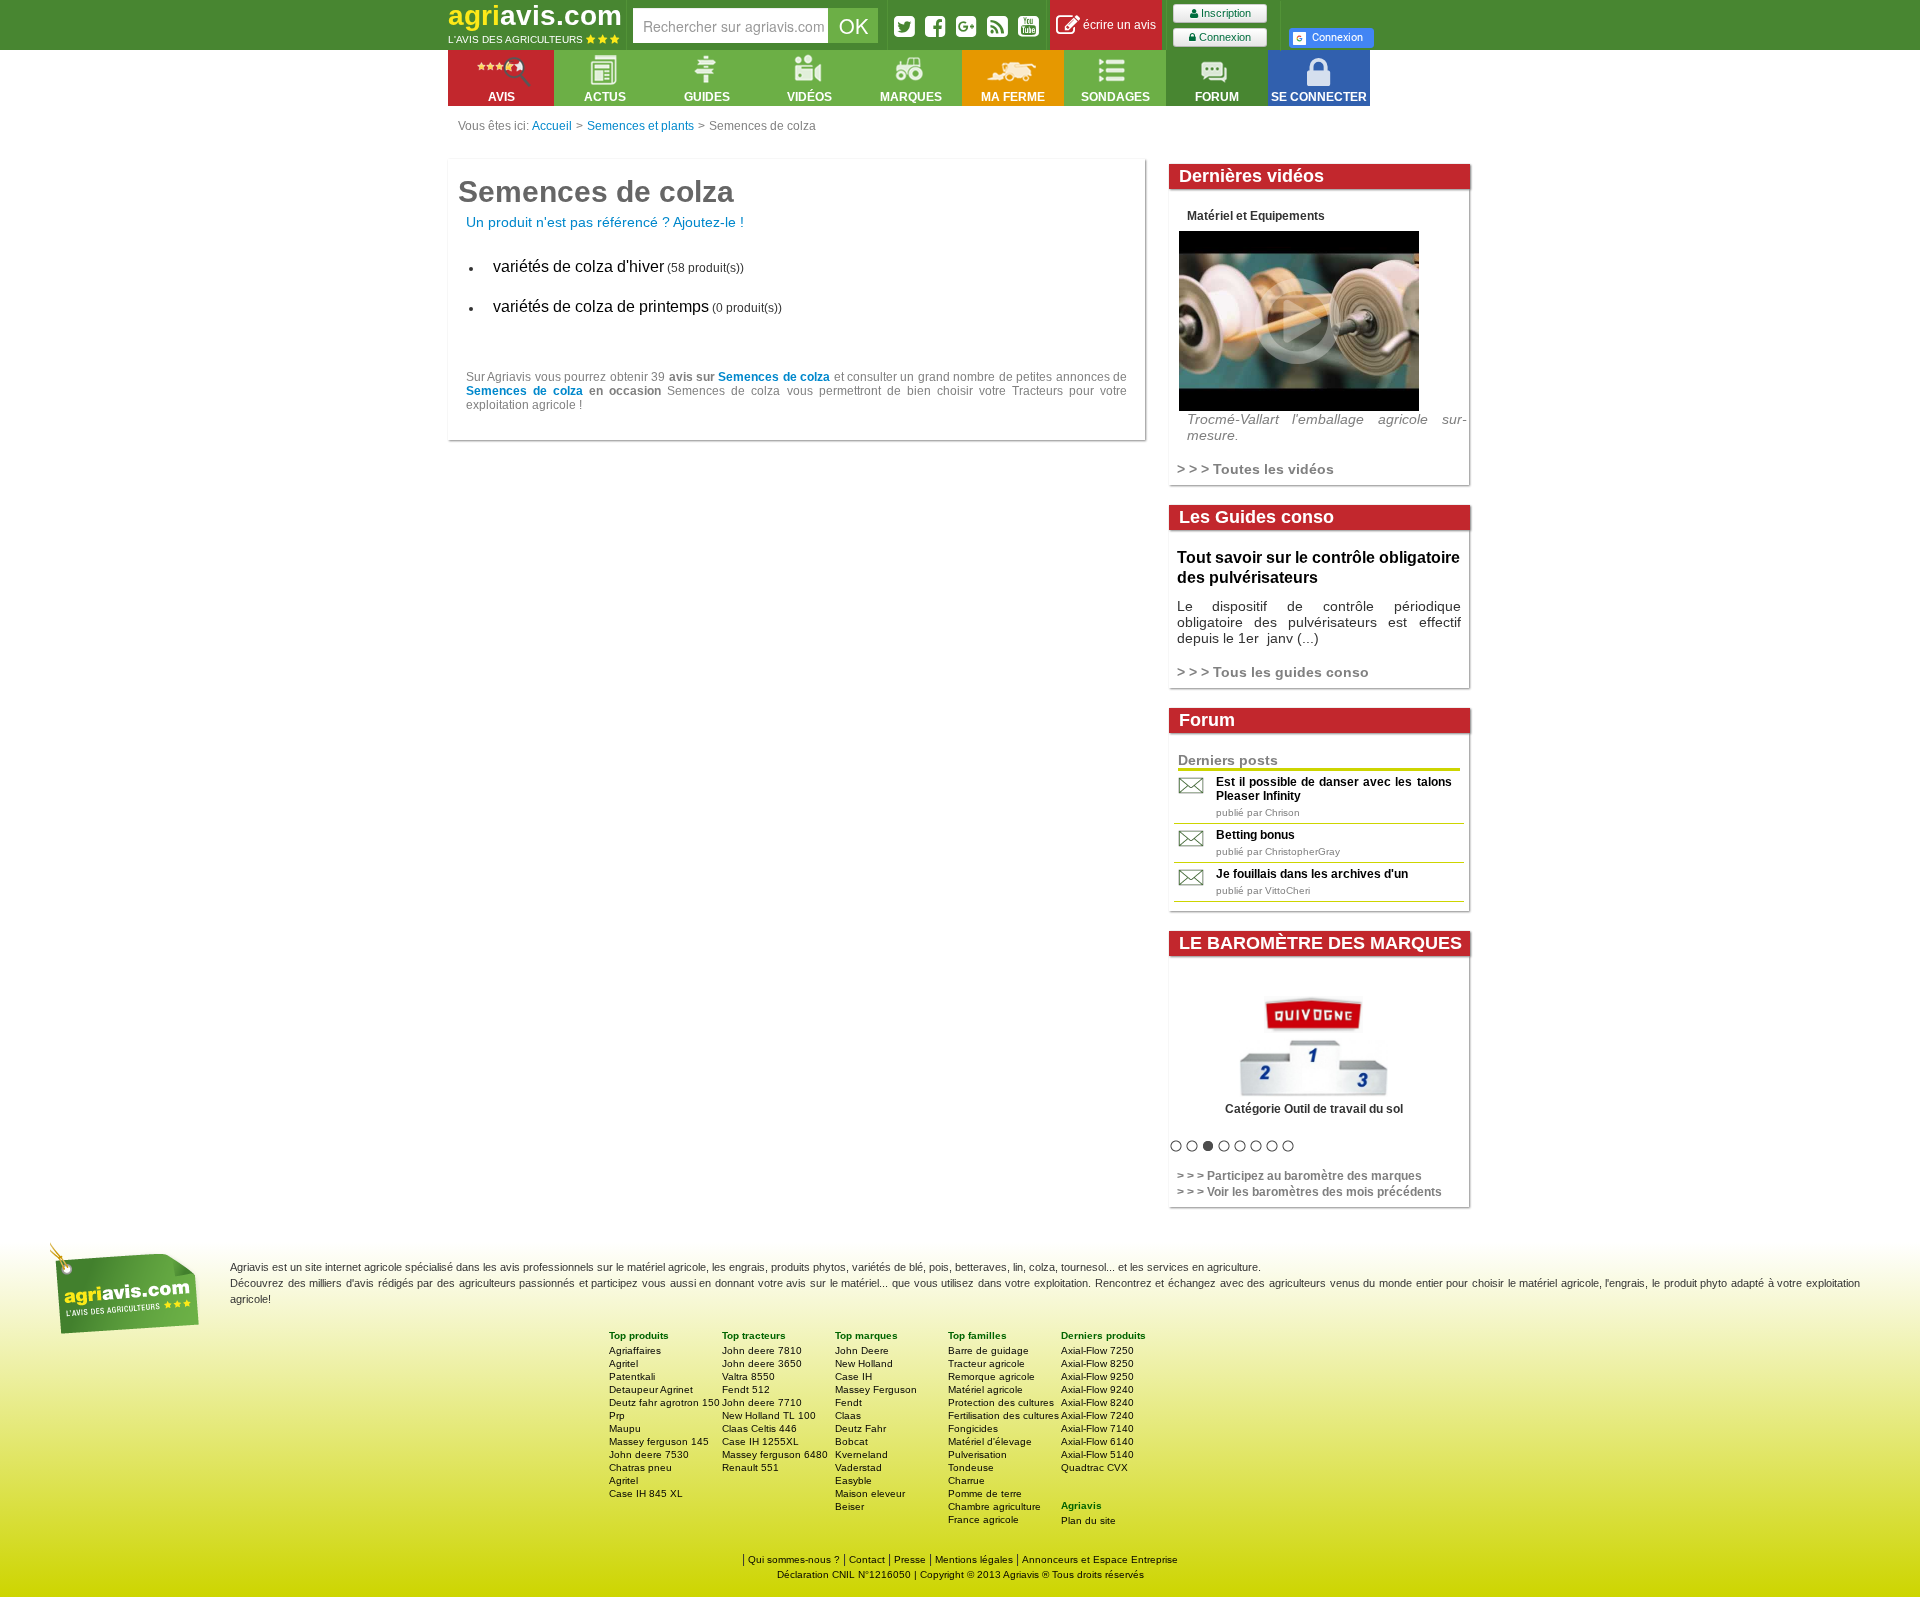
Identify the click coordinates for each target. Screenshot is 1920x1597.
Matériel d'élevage (990, 1441)
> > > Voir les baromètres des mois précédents (1309, 1192)
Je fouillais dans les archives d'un (1312, 874)
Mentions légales (974, 1559)
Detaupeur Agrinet (651, 1389)
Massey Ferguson (876, 1389)
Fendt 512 (746, 1389)
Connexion (1223, 37)
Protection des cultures (1001, 1402)
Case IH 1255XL (760, 1441)
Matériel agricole (985, 1389)
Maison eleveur (870, 1493)
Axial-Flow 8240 (1097, 1402)
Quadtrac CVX (1094, 1467)
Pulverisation (977, 1454)
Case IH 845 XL (646, 1493)
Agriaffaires (635, 1350)
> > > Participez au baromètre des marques (1299, 1176)
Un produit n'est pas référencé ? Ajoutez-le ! (605, 222)
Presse (910, 1559)
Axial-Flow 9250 (1097, 1376)
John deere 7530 (649, 1454)
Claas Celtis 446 (759, 1428)
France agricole (983, 1519)
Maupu (625, 1428)
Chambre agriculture (994, 1506)
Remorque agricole (991, 1376)
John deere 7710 (762, 1402)
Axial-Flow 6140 (1097, 1441)
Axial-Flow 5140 (1097, 1454)
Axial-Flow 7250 (1097, 1350)
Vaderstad (858, 1467)
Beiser (849, 1506)
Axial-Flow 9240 (1097, 1389)
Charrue (966, 1480)
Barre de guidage (988, 1350)
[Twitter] (904, 26)
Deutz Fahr (860, 1428)
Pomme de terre (985, 1493)
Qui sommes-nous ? (794, 1559)
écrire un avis (1118, 25)
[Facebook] (935, 26)
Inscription (1224, 13)
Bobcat (851, 1441)
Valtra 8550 (748, 1376)
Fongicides (973, 1428)
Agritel (623, 1363)
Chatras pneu (640, 1467)
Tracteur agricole (986, 1363)
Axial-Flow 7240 (1097, 1415)
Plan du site (1088, 1520)
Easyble (853, 1480)
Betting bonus (1255, 835)
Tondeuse (971, 1467)
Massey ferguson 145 (659, 1441)
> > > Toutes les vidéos (1255, 469)
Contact (867, 1559)
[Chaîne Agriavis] (1028, 26)
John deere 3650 (762, 1363)
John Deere (862, 1350)
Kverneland (861, 1454)
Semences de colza (774, 377)
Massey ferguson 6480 (775, 1454)
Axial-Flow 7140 (1097, 1428)
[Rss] (997, 26)
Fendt (848, 1402)
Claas (848, 1415)
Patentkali (632, 1376)
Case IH (853, 1376)
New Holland (864, 1363)
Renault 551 (750, 1467)
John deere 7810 (762, 1350)
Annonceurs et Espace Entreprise (1100, 1559)
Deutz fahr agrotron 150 (664, 1402)
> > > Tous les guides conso (1273, 672)
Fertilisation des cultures (1003, 1415)
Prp (617, 1415)
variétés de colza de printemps (601, 306)
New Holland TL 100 (769, 1415)
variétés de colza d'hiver (578, 266)
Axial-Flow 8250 (1097, 1363)
